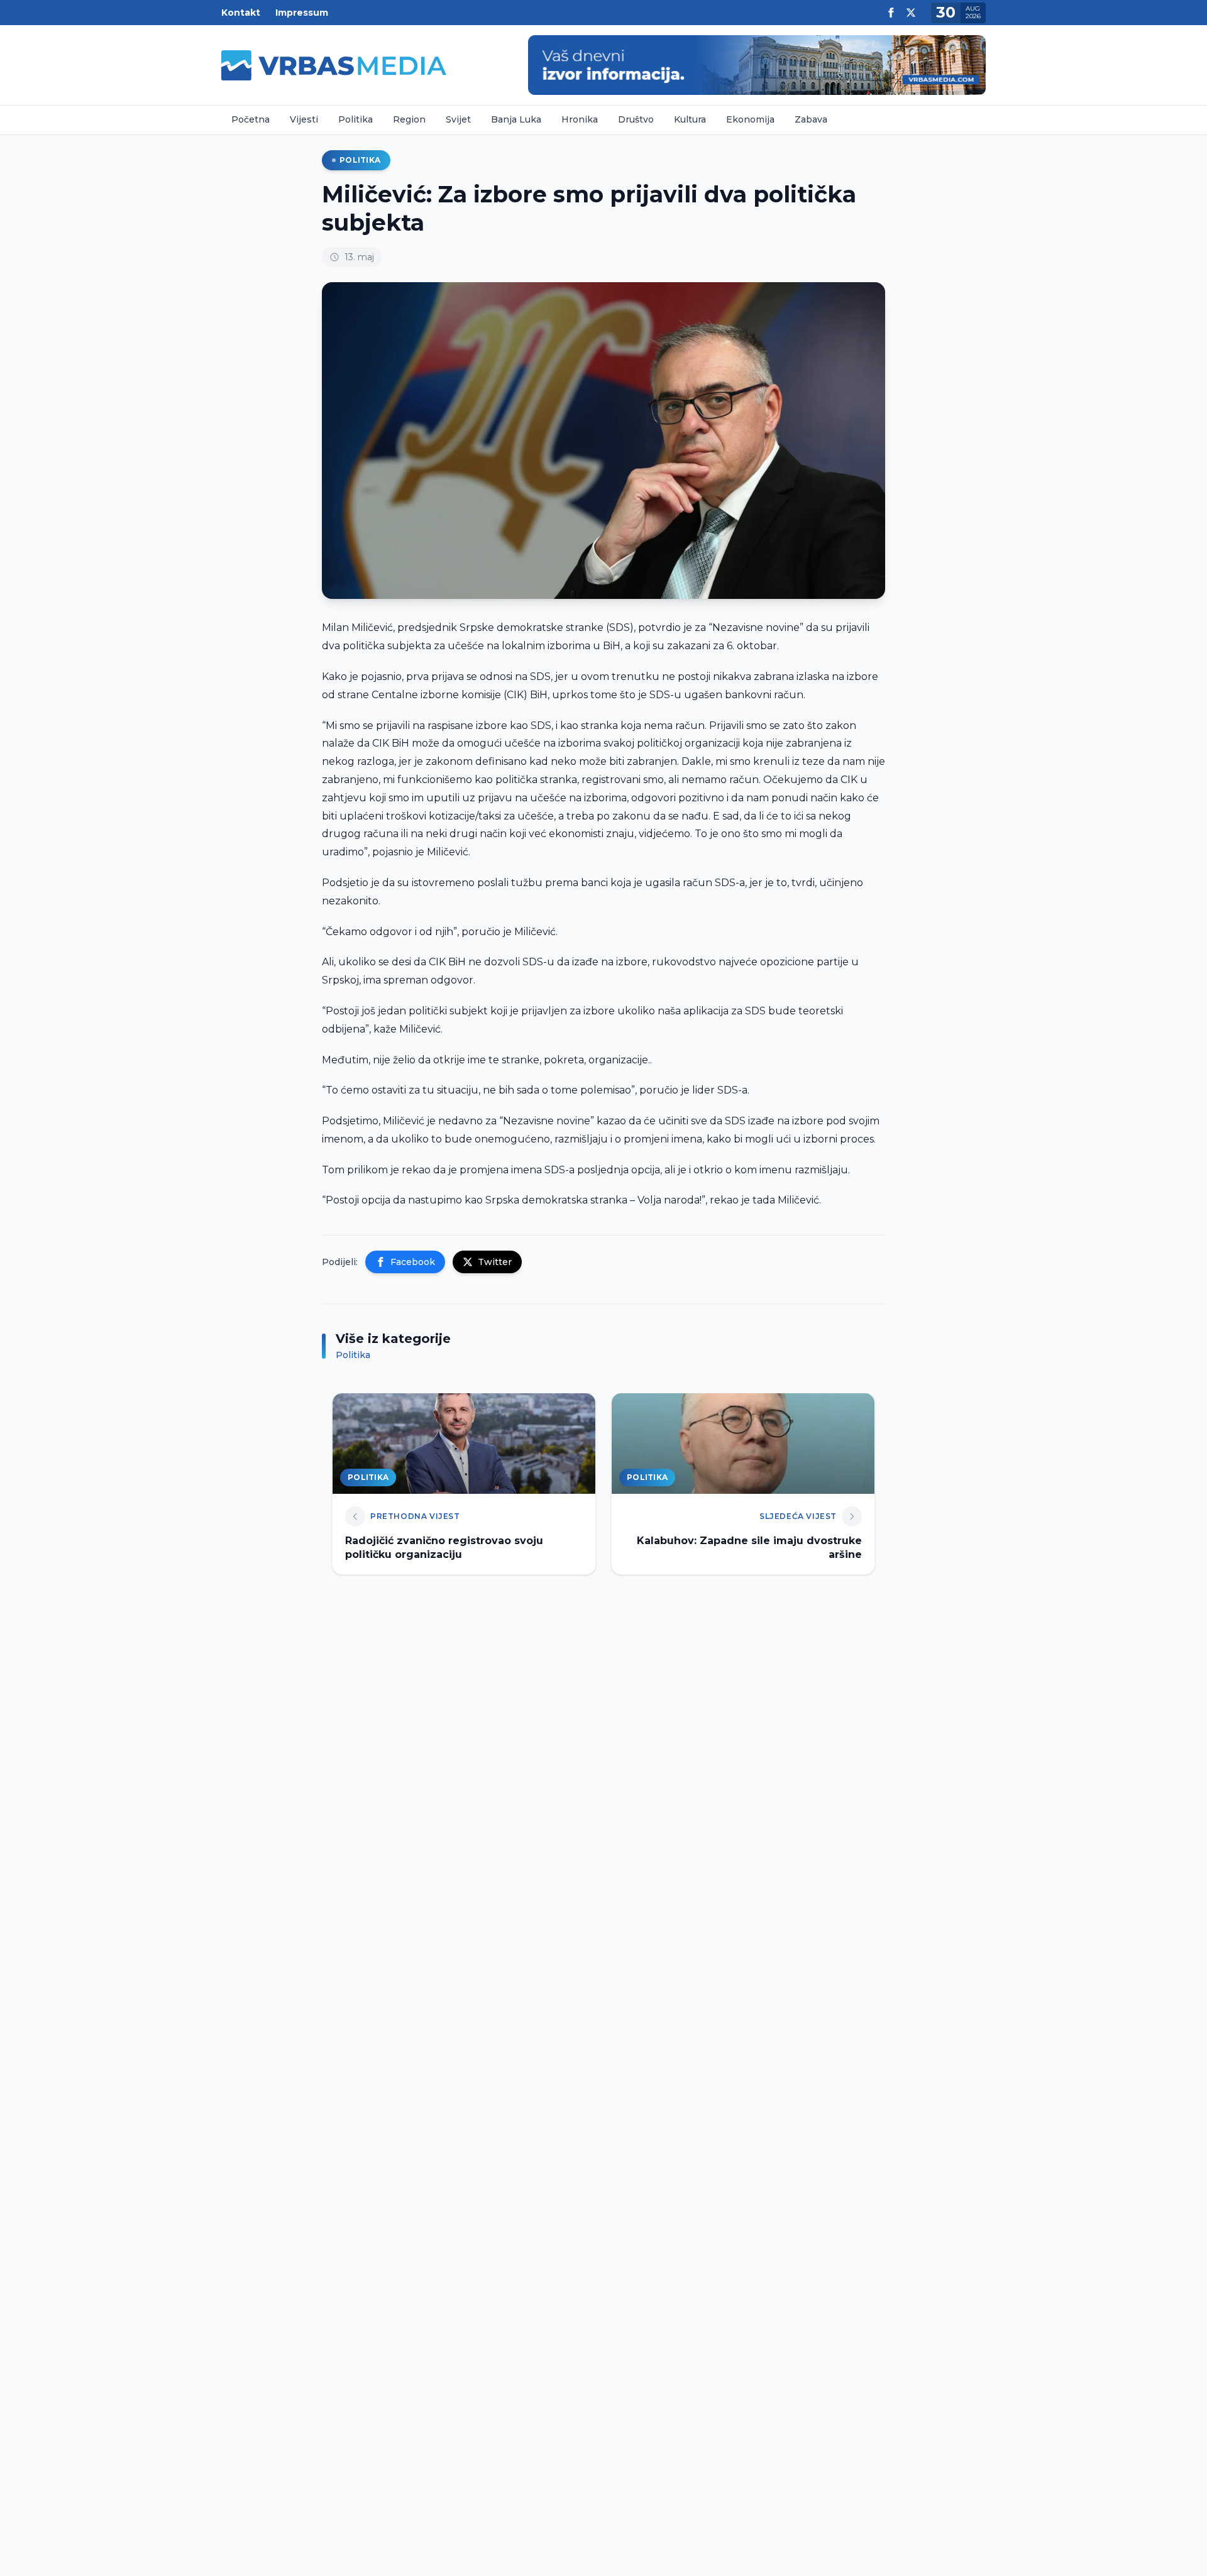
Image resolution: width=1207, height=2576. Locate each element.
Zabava (811, 119)
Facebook (413, 1262)
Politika (355, 119)
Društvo (636, 119)
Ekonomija (750, 119)
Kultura (690, 119)
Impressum (302, 13)
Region (409, 119)
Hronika (580, 119)
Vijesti (304, 119)
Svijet (458, 119)
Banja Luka (516, 119)
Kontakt (241, 13)
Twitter (495, 1262)
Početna (251, 119)
